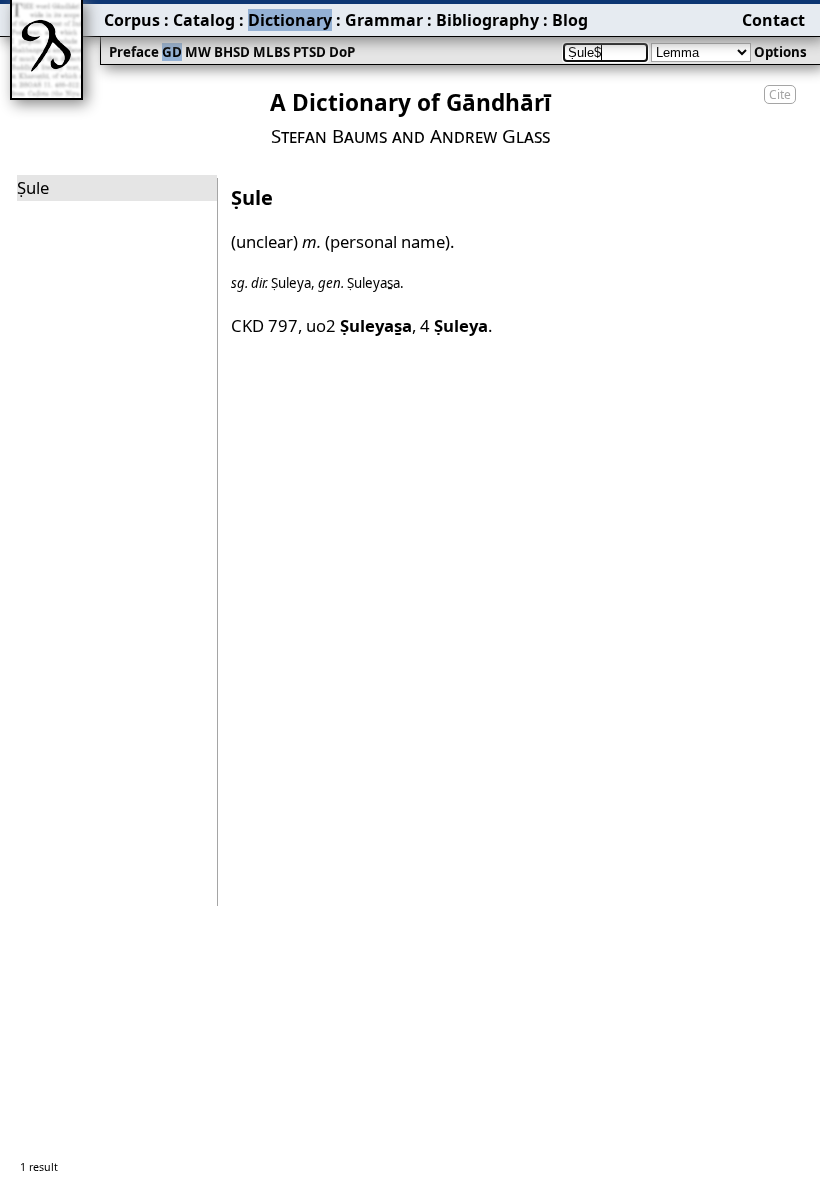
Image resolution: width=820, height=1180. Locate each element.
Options (780, 52)
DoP (342, 52)
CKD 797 (264, 325)
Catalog (204, 20)
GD (172, 52)
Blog (570, 20)
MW (198, 52)
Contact (773, 20)
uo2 (359, 325)
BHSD (232, 52)
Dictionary (290, 20)
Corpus (132, 20)
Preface (134, 52)
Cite (780, 94)
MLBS (271, 52)
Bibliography (487, 20)
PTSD (309, 52)
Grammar (384, 20)
